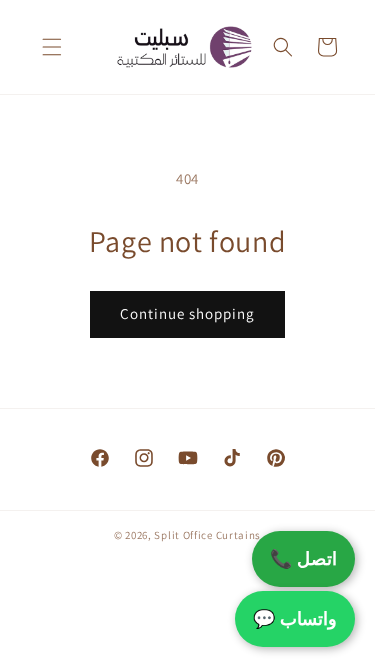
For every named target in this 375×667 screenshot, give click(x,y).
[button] (52, 47)
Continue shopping (187, 313)
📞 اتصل (303, 558)
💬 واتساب (295, 618)
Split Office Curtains (207, 535)
